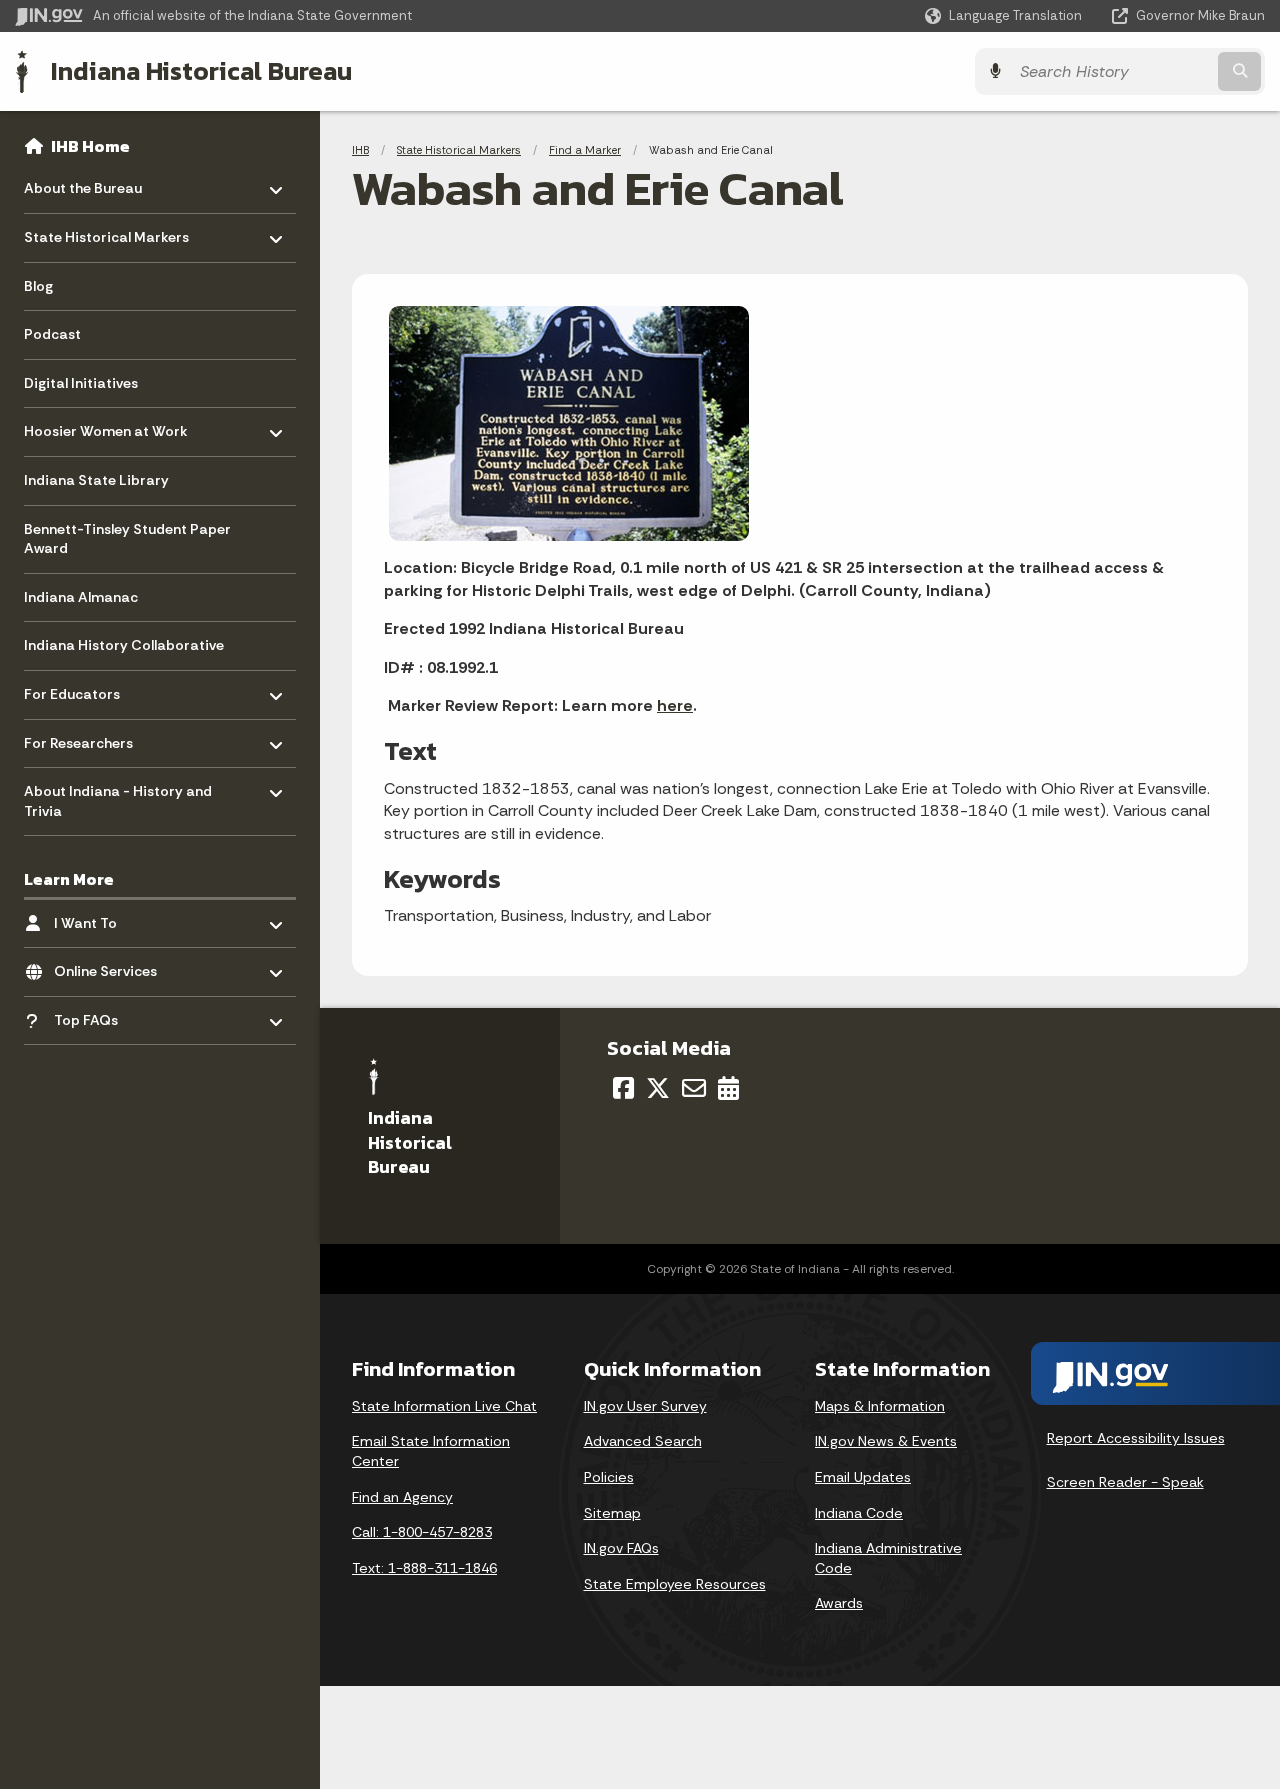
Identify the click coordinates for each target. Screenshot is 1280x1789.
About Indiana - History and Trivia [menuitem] (118, 796)
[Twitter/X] (658, 1088)
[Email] (694, 1088)
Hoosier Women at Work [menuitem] (106, 426)
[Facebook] (623, 1088)
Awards (839, 1603)
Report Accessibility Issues (1136, 1438)
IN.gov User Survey (645, 1406)
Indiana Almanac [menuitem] (81, 597)
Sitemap (612, 1513)
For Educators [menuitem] (82, 689)
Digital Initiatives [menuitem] (81, 383)
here (675, 705)
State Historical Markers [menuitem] (106, 232)
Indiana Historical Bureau (201, 71)
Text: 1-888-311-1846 (424, 1568)
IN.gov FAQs (621, 1548)
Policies (609, 1477)
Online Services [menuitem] (112, 966)
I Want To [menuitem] (112, 917)
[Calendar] (728, 1088)
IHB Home (90, 146)
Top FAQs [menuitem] (112, 1015)
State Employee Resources (675, 1584)
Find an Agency (402, 1497)
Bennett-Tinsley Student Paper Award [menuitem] (127, 539)
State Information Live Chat (444, 1406)
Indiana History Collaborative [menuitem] (124, 645)
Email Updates (863, 1477)
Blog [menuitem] (38, 286)
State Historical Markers (459, 150)
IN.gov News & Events (886, 1441)
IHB (360, 150)
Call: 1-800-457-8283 (422, 1532)
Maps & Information (880, 1406)
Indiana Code (859, 1513)
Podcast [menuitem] (52, 334)
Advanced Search (643, 1441)
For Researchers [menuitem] (82, 737)
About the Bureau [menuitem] (83, 183)
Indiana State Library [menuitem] (96, 480)
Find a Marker (585, 150)
